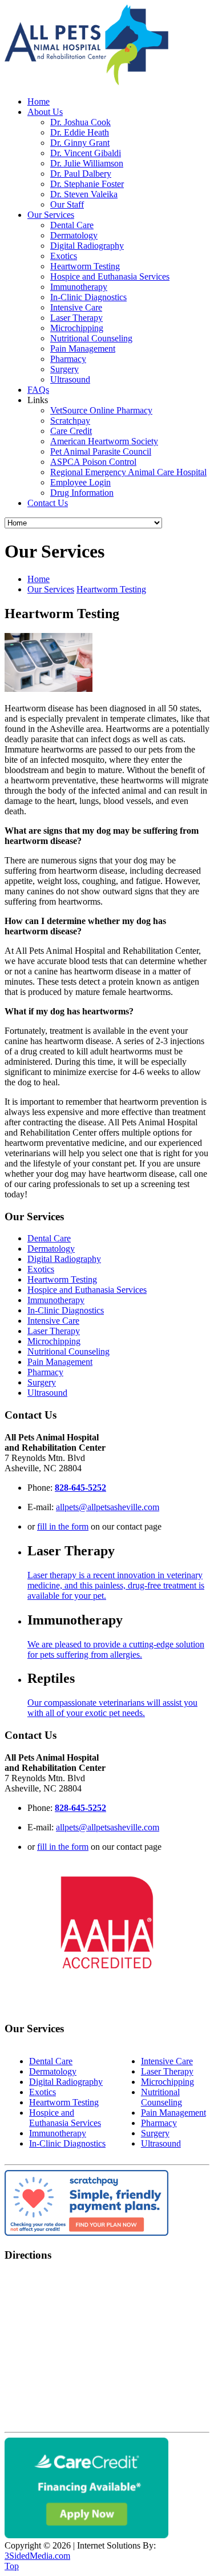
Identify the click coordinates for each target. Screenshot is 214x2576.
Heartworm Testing (85, 266)
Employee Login (80, 482)
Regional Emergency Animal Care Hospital (128, 472)
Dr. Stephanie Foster (87, 184)
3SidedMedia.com (37, 2556)
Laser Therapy (76, 318)
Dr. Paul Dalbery (81, 174)
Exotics (64, 256)
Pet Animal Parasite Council (101, 451)
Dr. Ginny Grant (80, 143)
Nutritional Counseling (91, 338)
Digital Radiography (87, 246)
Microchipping (77, 328)
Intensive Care (76, 307)
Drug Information (82, 493)
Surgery (64, 369)
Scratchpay (70, 421)
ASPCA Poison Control (93, 462)
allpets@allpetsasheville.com (108, 1507)
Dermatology (74, 235)
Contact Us (48, 503)
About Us (45, 112)
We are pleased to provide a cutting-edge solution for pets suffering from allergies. (116, 1649)
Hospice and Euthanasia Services (110, 276)
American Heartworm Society (104, 441)
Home (39, 101)
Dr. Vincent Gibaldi (86, 153)
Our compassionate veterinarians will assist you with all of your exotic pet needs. (112, 1708)
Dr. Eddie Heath (80, 132)
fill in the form (63, 1526)
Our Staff (67, 204)
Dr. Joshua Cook (80, 122)
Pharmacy (68, 359)
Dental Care (72, 225)
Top (12, 2566)
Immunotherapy (79, 287)
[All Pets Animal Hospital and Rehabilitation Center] (86, 82)
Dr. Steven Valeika (84, 194)
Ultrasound (70, 379)
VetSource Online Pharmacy (101, 410)
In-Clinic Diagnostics (88, 297)
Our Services (51, 215)
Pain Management (83, 349)
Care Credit (71, 431)
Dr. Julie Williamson (87, 163)
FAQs (38, 390)
